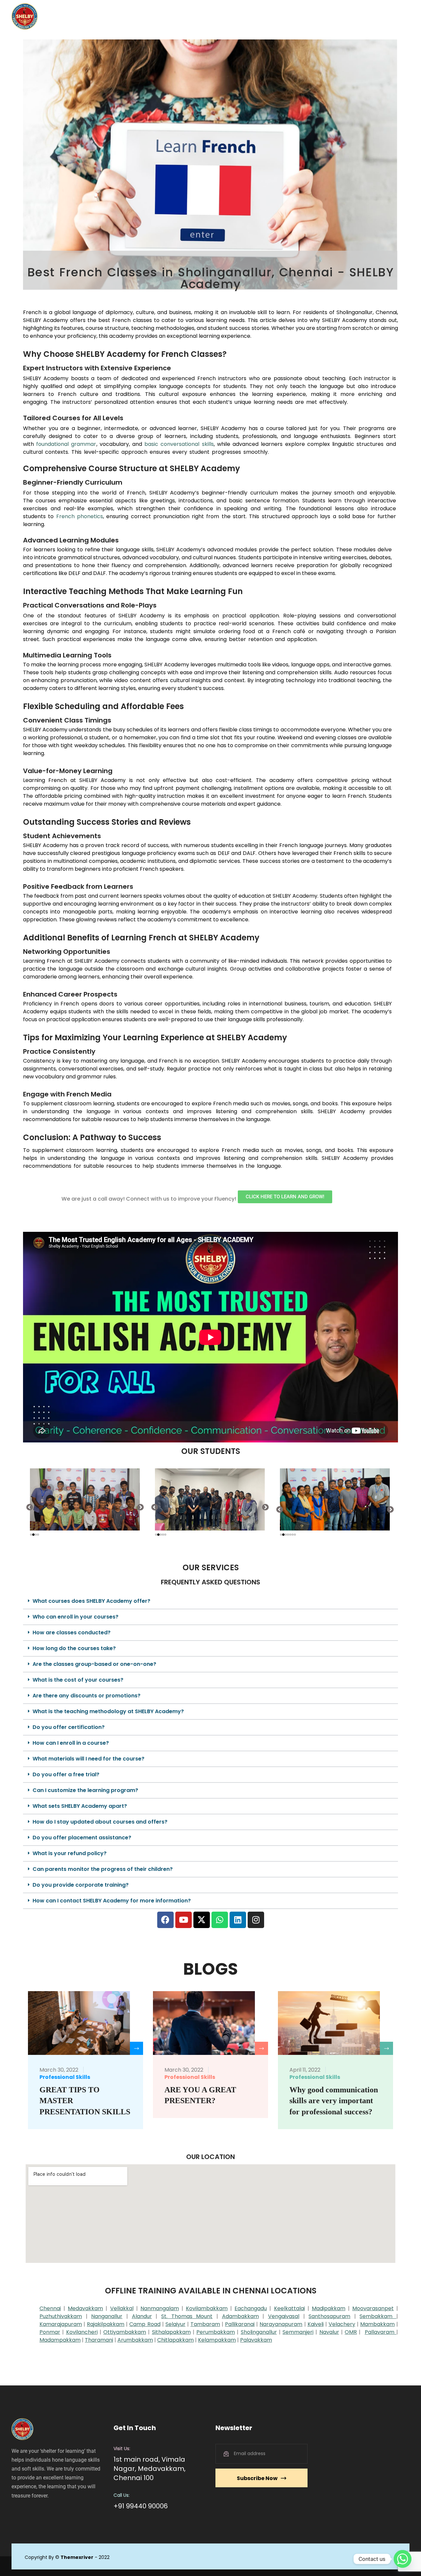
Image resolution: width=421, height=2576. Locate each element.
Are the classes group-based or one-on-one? (94, 1664)
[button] (30, 1507)
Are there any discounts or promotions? (87, 1696)
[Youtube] (184, 1920)
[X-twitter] (202, 1920)
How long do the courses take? (74, 1648)
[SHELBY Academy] (25, 16)
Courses (222, 16)
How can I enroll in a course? (71, 1743)
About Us (190, 16)
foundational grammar (66, 444)
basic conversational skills (179, 444)
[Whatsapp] (220, 1920)
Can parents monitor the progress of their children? (103, 1869)
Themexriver (77, 2557)
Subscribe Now (257, 2478)
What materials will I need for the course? (88, 1759)
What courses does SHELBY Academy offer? (91, 1601)
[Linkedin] (238, 1920)
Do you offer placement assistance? (82, 1838)
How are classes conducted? (72, 1633)
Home (161, 16)
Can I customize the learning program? (85, 1790)
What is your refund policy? (70, 1853)
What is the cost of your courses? (78, 1680)
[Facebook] (165, 1920)
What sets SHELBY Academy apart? (80, 1806)
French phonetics (80, 516)
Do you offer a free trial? (66, 1774)
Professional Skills (65, 2077)
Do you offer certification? (69, 1727)
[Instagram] (256, 1920)
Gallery (257, 16)
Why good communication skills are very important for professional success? (334, 2101)
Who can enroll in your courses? (75, 1617)
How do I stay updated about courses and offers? (100, 1822)
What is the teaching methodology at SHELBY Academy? (108, 1711)
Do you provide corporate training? (81, 1885)
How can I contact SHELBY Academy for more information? (112, 1901)
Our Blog (288, 16)
